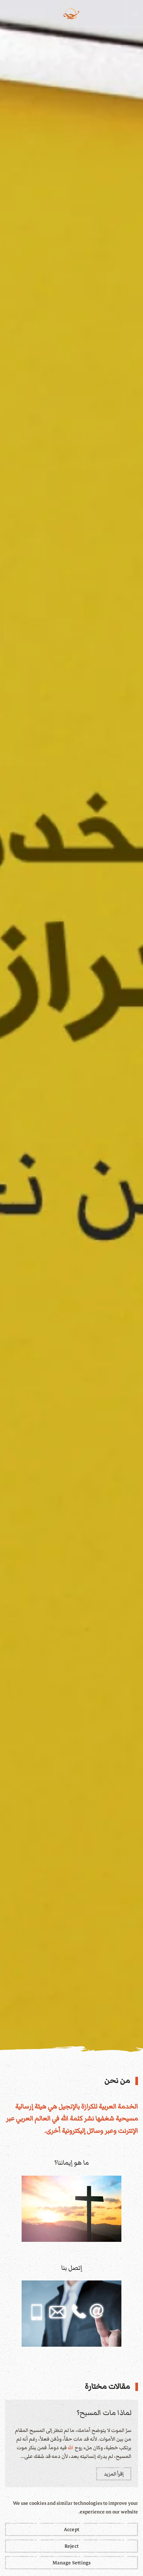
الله (65, 2118)
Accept (71, 2529)
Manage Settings (72, 2563)
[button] (135, 13)
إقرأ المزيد (114, 2474)
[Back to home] (71, 13)
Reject (71, 2546)
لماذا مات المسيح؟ (104, 2413)
